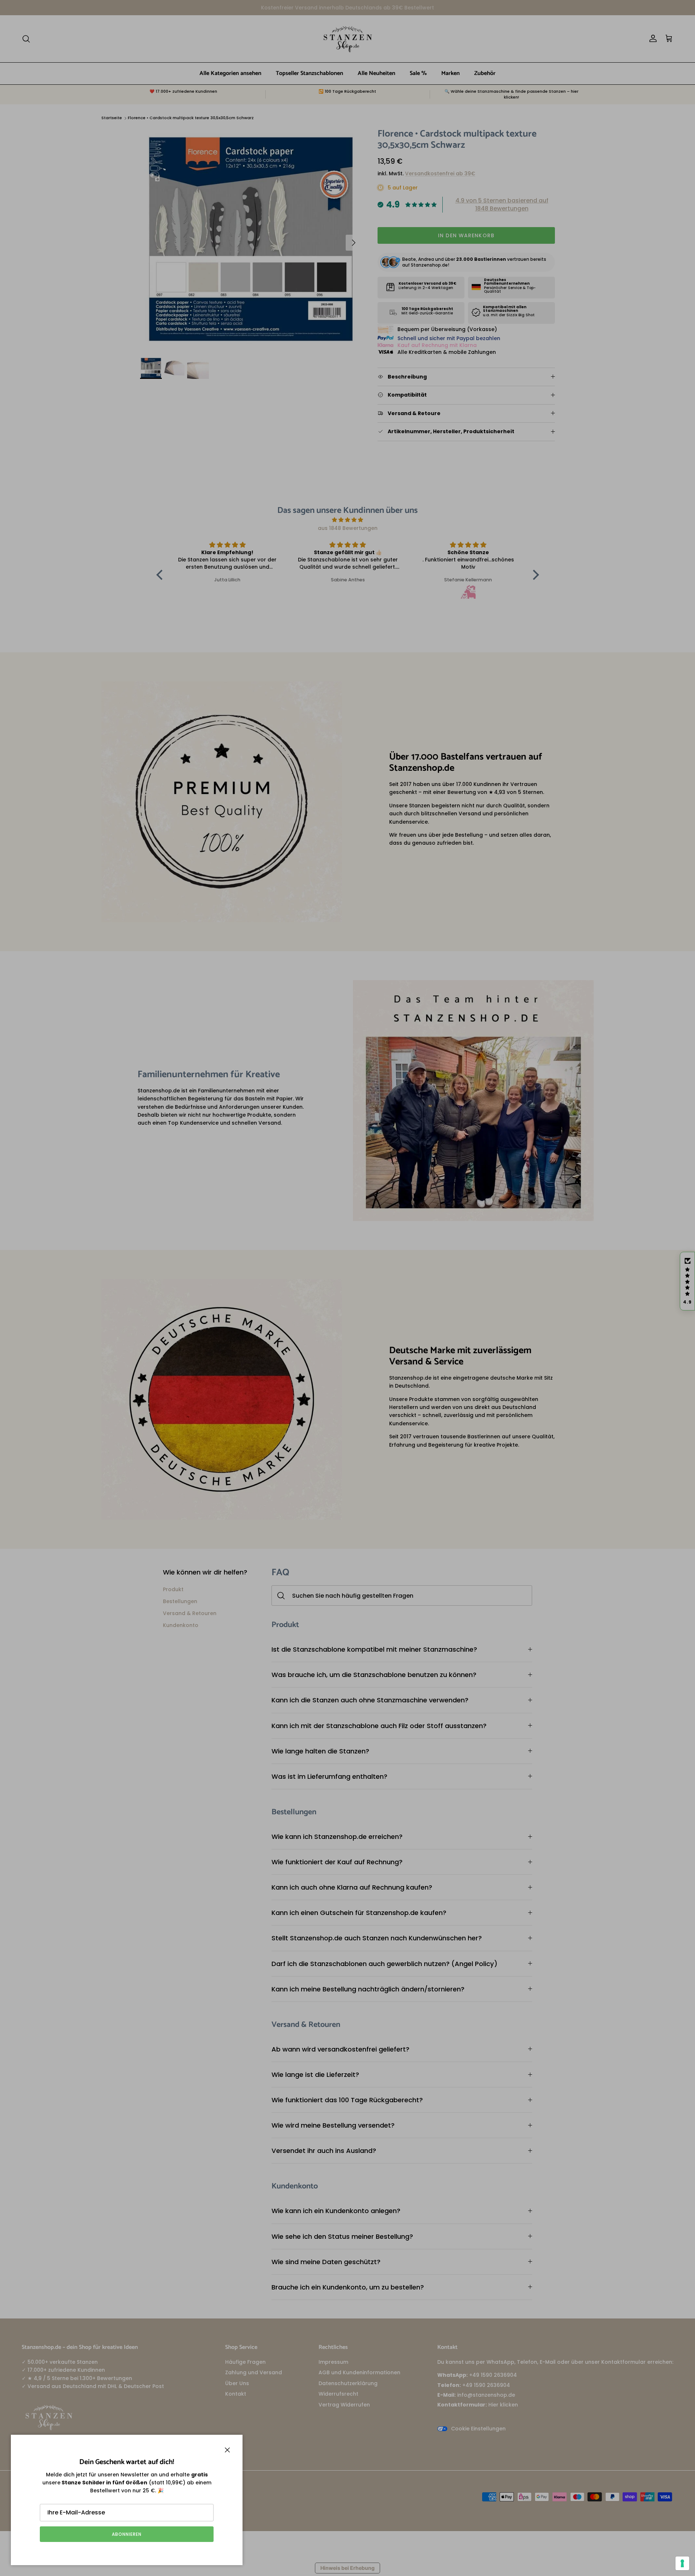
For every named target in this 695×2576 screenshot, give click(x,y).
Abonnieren (127, 2534)
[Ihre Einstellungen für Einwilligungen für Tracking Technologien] (682, 2563)
